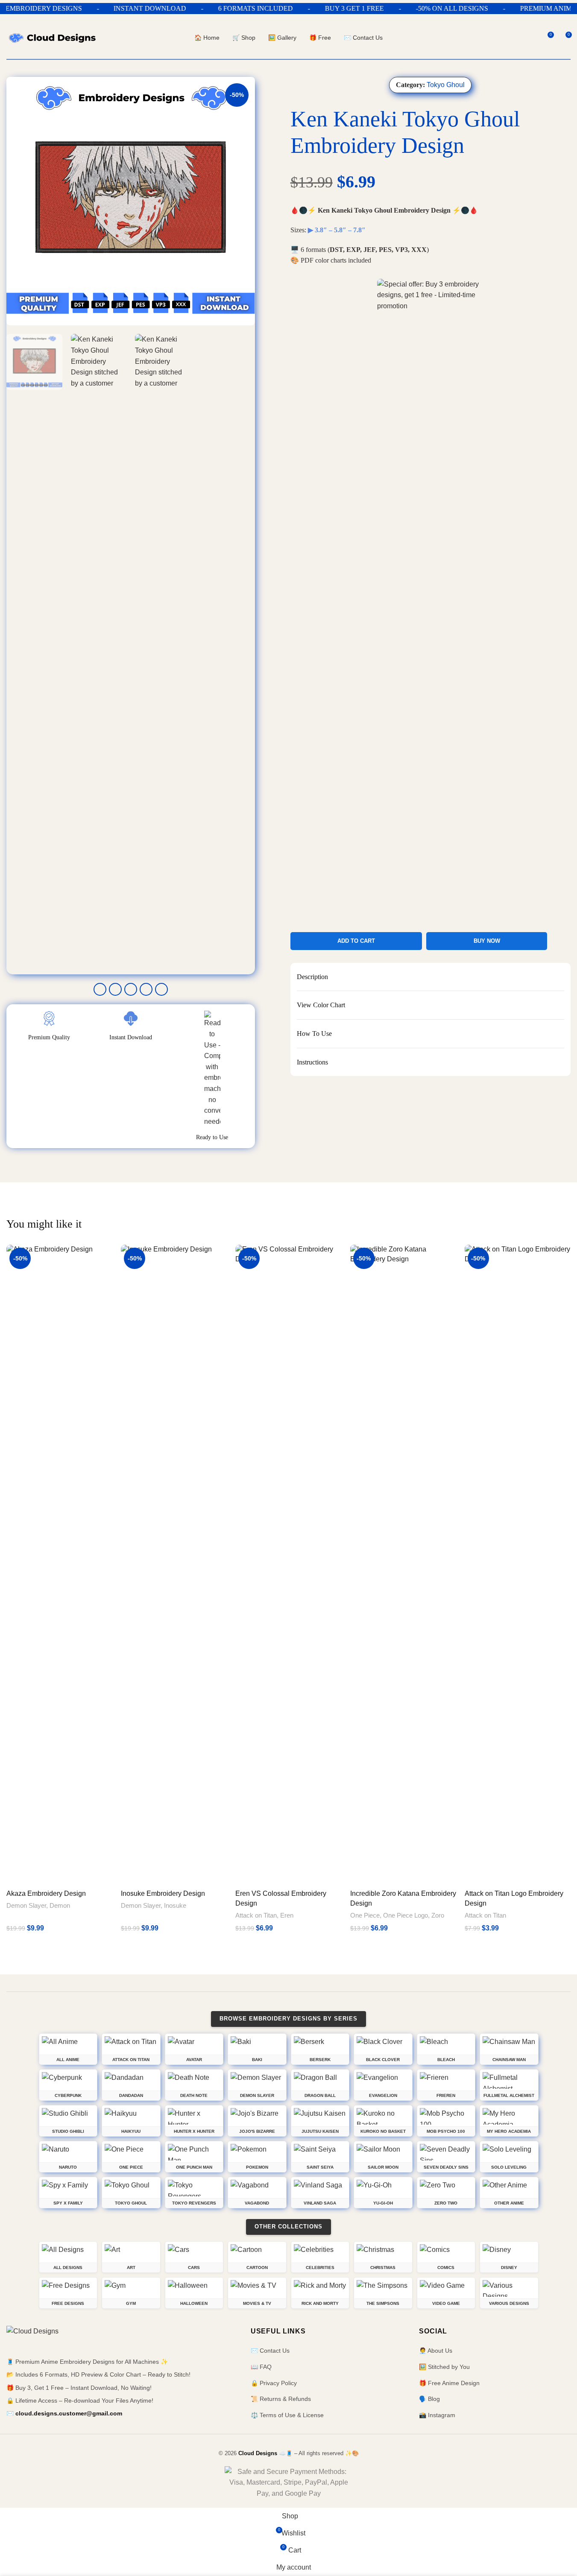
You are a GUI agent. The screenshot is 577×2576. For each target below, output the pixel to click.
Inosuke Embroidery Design (163, 1893)
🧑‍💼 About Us (436, 2351)
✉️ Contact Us (270, 2351)
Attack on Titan (256, 1915)
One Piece (365, 1915)
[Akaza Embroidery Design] (59, 1565)
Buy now (487, 941)
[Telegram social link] (161, 989)
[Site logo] (52, 37)
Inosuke (175, 1905)
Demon (60, 1905)
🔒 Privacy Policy (274, 2383)
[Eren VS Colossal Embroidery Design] (288, 1565)
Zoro (438, 1915)
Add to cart (356, 941)
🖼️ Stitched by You (444, 2367)
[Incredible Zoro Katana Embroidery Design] (403, 1565)
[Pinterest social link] (131, 989)
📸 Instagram (437, 2415)
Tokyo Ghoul (446, 85)
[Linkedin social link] (146, 989)
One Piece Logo (406, 1915)
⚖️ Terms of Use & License (287, 2415)
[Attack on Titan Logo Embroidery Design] (518, 1565)
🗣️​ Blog (429, 2399)
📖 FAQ (261, 2367)
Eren (287, 1915)
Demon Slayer (26, 1905)
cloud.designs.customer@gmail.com (69, 2413)
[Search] (531, 38)
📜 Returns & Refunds (281, 2399)
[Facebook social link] (100, 989)
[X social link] (115, 989)
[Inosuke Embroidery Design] (174, 1565)
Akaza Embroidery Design (46, 1893)
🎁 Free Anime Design (449, 2383)
